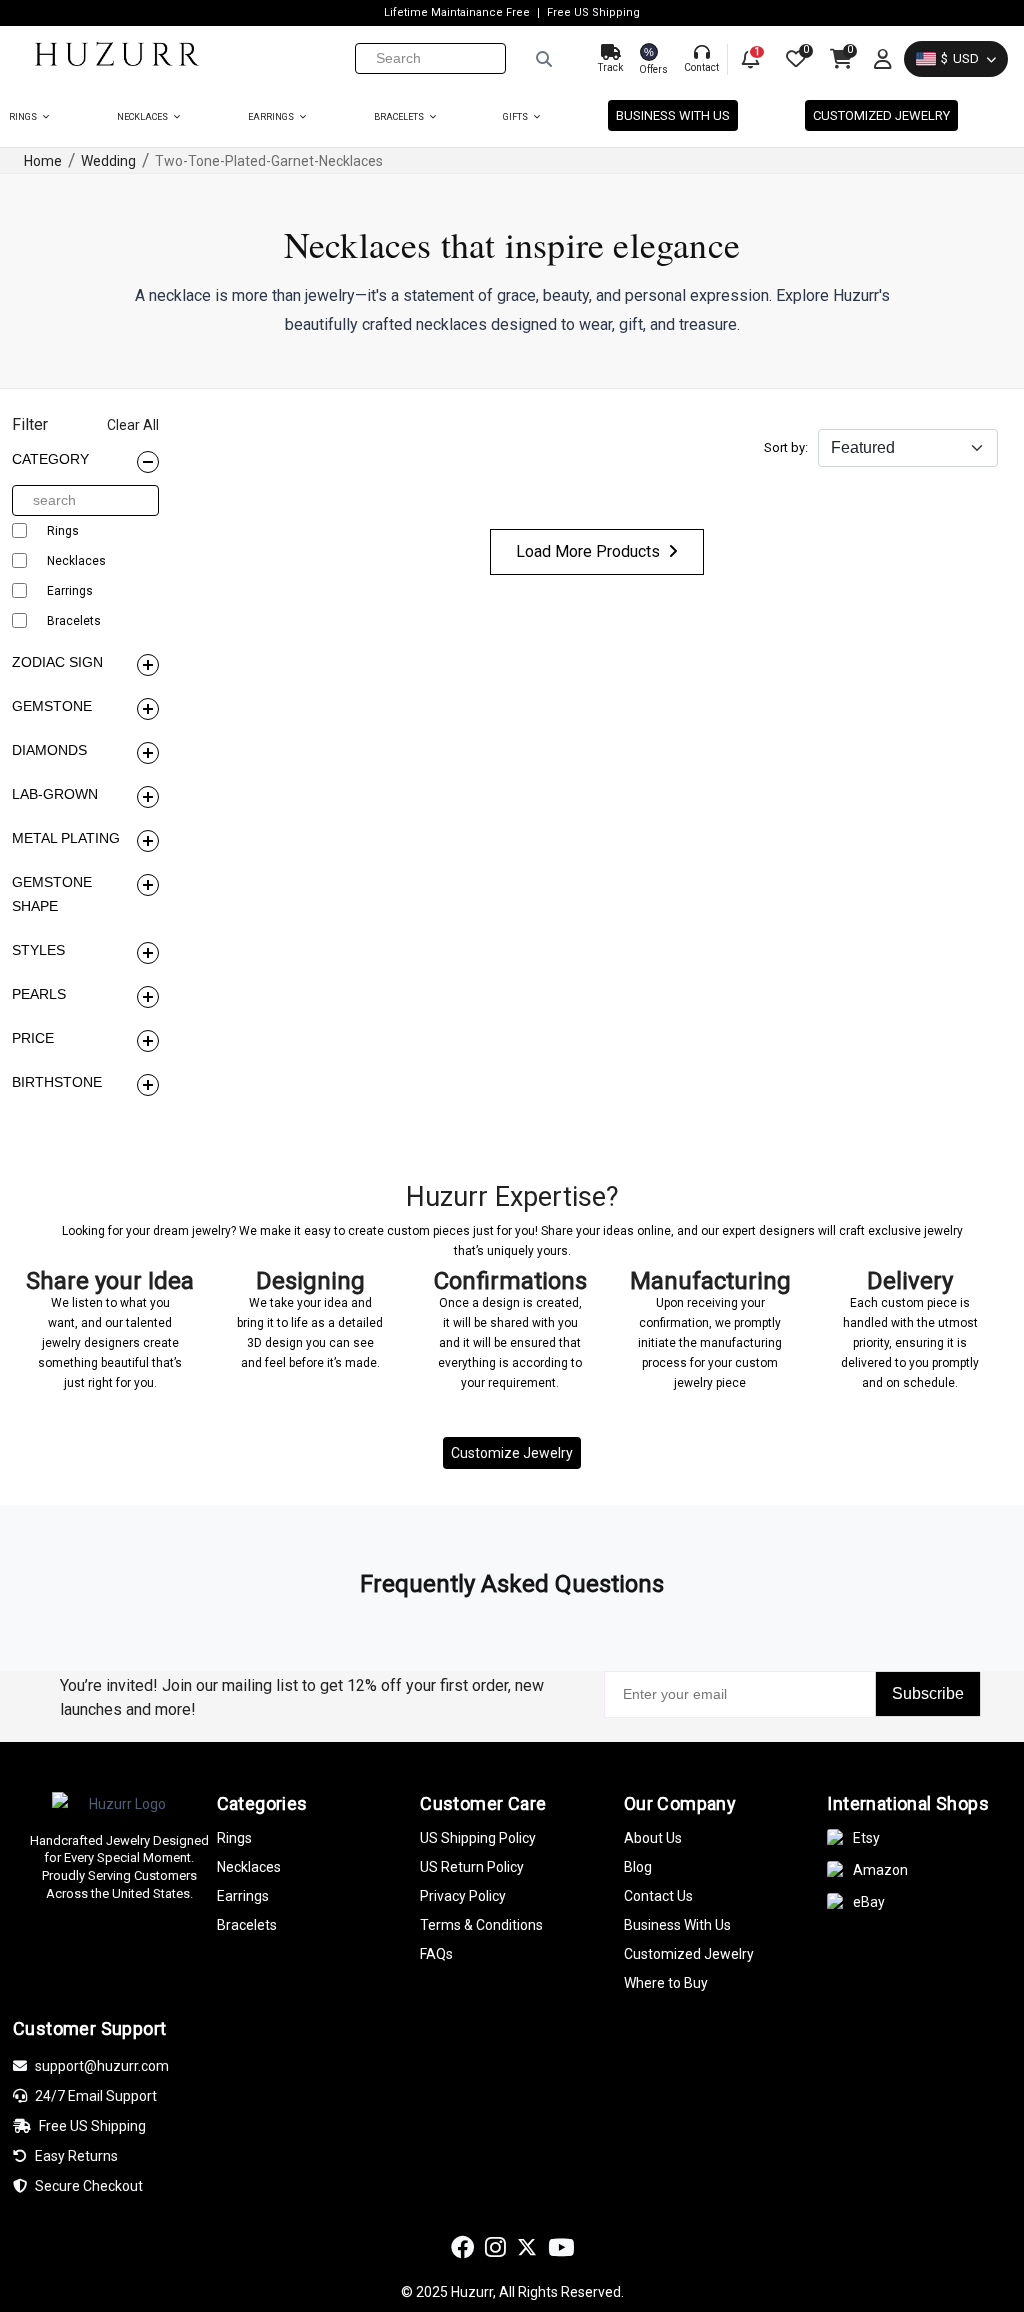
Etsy (866, 1838)
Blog (638, 1867)
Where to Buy (666, 1983)
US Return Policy (472, 1867)
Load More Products (588, 551)
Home (43, 161)
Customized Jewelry (881, 115)
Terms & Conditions (481, 1925)
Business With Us (677, 1925)
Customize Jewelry (512, 1453)
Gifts (516, 117)
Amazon (880, 1870)
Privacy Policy (463, 1896)
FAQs (436, 1954)
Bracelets (400, 117)
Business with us (673, 115)
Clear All (133, 425)
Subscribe (928, 1693)
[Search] (544, 59)
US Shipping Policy (478, 1838)
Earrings (272, 117)
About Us (653, 1838)
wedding (108, 161)
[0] (794, 59)
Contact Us (658, 1896)
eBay (869, 1902)
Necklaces (143, 117)
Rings (24, 117)
